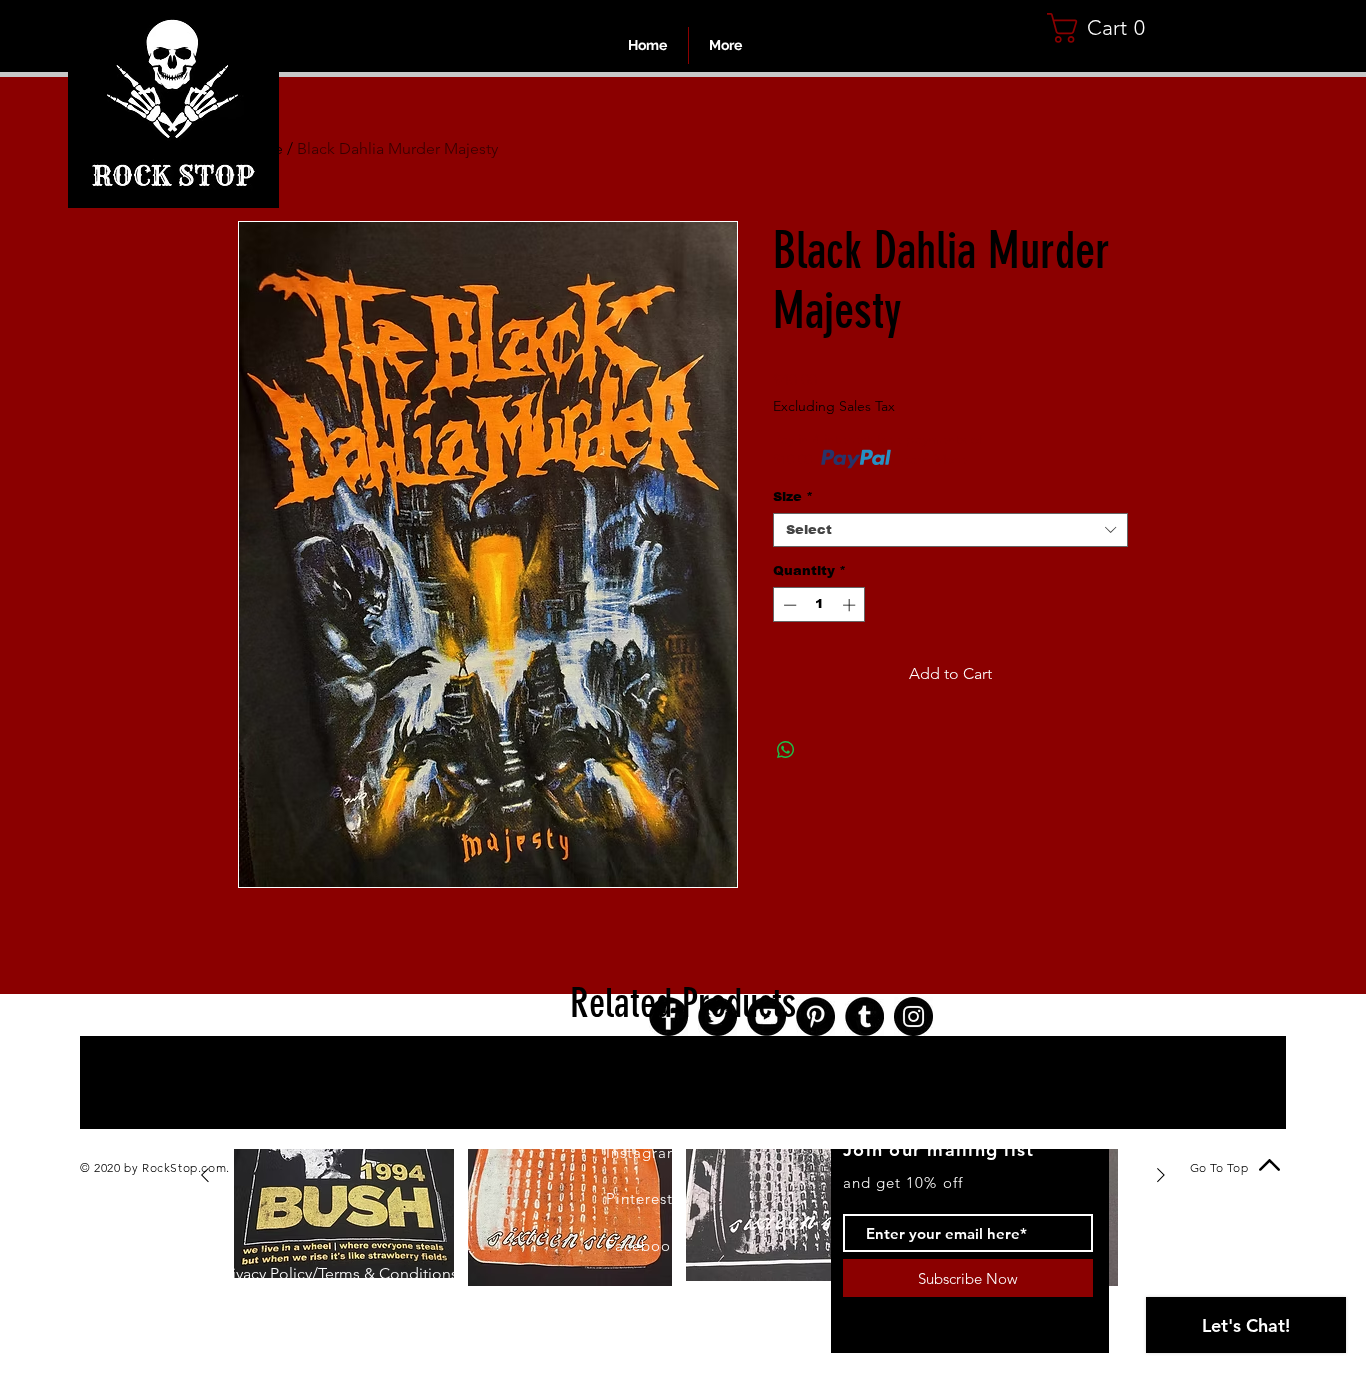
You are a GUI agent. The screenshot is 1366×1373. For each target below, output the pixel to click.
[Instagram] (913, 1016)
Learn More (931, 459)
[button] (1103, 28)
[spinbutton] (819, 605)
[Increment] (851, 605)
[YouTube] (766, 1016)
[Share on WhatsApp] (786, 750)
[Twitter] (717, 1016)
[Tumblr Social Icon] (864, 1016)
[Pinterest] (815, 1016)
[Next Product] (1161, 1175)
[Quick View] (344, 1176)
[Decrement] (788, 605)
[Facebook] (668, 1016)
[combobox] (950, 530)
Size (793, 496)
